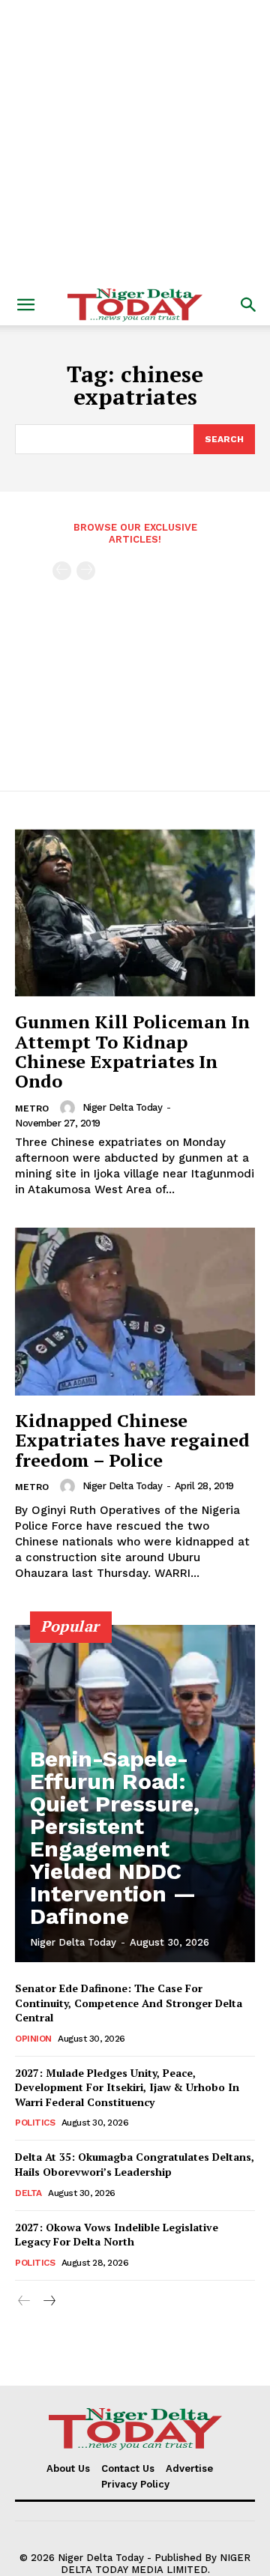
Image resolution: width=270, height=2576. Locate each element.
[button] (25, 305)
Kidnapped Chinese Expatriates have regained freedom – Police (132, 1440)
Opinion (33, 2039)
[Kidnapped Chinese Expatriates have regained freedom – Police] (135, 1312)
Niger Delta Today (123, 1107)
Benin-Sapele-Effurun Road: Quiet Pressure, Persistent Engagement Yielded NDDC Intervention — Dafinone (115, 1837)
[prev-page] (62, 571)
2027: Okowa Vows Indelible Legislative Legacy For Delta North (117, 2235)
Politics (35, 2123)
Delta (28, 2193)
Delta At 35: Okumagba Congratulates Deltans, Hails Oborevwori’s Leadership (135, 2164)
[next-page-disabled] (86, 571)
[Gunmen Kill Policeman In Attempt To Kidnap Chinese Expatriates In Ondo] (135, 913)
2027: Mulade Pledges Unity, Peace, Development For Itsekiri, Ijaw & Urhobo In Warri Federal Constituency (127, 2087)
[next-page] (48, 2301)
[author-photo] (70, 1108)
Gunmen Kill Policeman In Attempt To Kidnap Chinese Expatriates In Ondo (132, 1051)
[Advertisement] (135, 142)
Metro (32, 1108)
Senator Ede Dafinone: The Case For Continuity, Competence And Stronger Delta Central (129, 2003)
